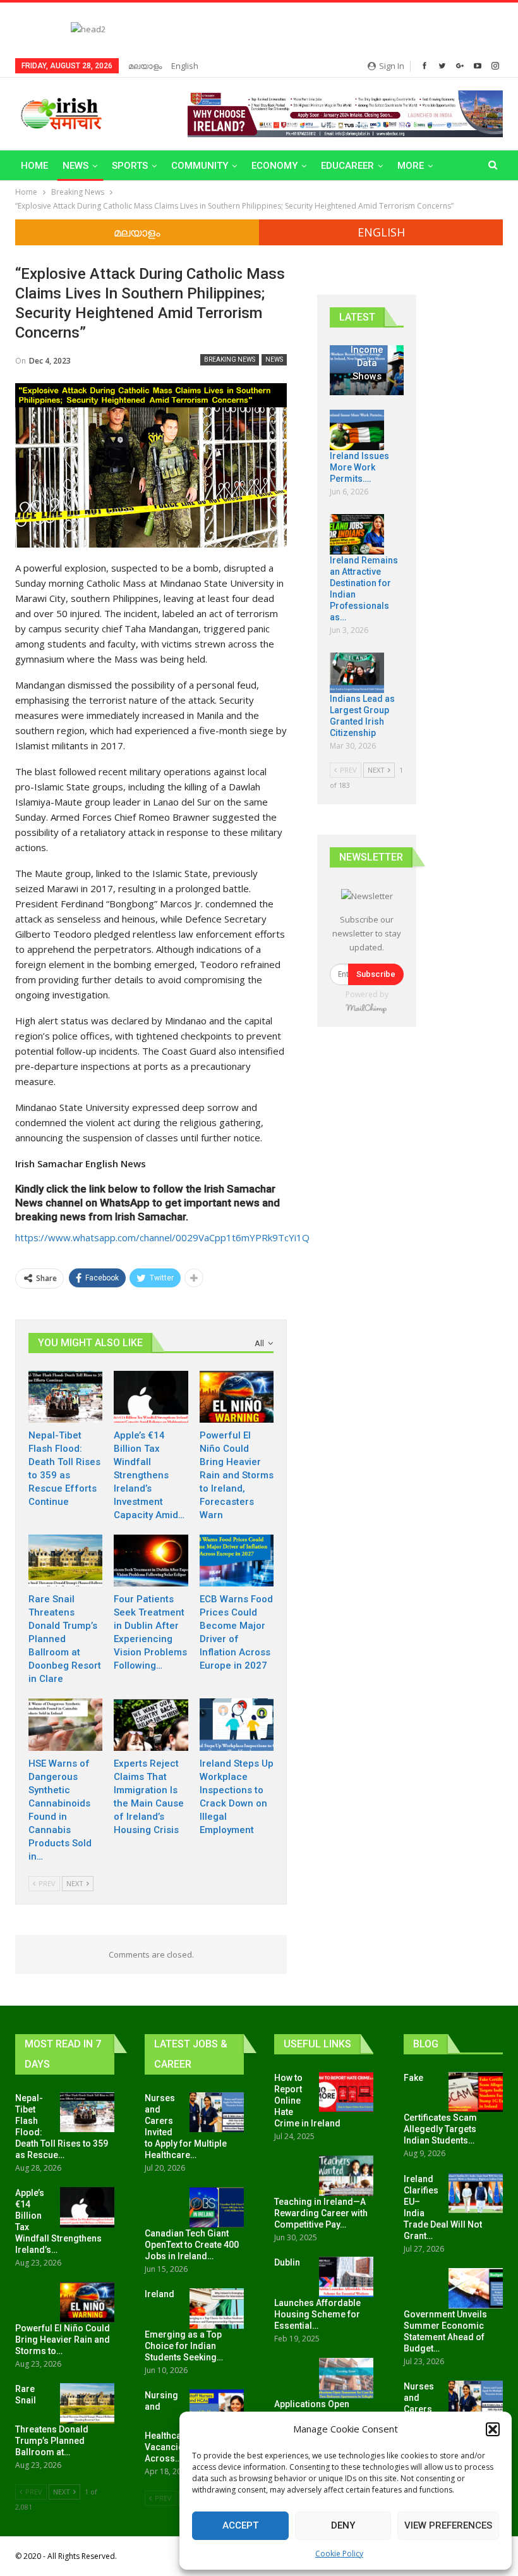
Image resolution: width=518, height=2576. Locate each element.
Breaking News (230, 359)
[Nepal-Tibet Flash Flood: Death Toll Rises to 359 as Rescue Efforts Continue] (65, 1397)
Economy (274, 166)
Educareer (347, 166)
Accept (240, 2525)
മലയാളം (145, 66)
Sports (130, 166)
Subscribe (376, 974)
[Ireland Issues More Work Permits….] (357, 430)
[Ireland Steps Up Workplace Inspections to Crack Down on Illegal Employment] (237, 1724)
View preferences (448, 2525)
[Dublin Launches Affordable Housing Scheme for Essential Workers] (346, 2277)
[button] (493, 2429)
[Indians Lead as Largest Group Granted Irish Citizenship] (357, 673)
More (411, 166)
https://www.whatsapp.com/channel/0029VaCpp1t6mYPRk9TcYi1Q (162, 1237)
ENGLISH (381, 232)
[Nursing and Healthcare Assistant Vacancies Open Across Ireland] (217, 2410)
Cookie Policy (339, 2554)
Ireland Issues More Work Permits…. (359, 467)
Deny (343, 2525)
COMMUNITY (200, 166)
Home (34, 166)
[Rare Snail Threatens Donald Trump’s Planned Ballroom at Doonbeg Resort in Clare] (65, 1561)
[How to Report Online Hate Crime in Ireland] (346, 2092)
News (75, 166)
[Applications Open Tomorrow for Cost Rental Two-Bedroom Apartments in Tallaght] (346, 2378)
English (185, 66)
